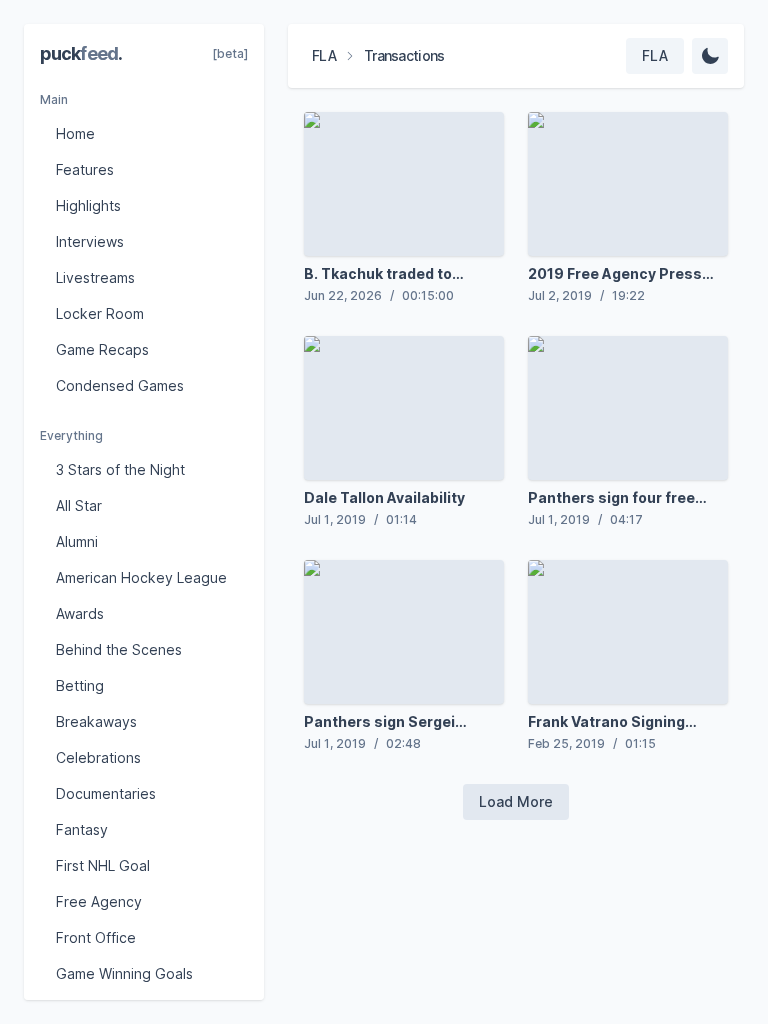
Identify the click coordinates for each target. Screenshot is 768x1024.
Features (85, 169)
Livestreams (95, 277)
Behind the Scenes (119, 649)
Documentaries (106, 793)
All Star (79, 505)
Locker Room (100, 313)
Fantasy (82, 829)
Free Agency (99, 901)
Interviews (90, 241)
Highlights (88, 205)
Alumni (77, 541)
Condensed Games (120, 385)
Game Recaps (102, 349)
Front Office (96, 937)
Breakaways (96, 721)
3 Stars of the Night (120, 469)
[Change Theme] (710, 56)
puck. (81, 53)
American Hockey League (141, 577)
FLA (324, 55)
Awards (80, 613)
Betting (80, 685)
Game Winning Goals (124, 973)
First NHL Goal (103, 865)
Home (75, 133)
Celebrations (98, 757)
